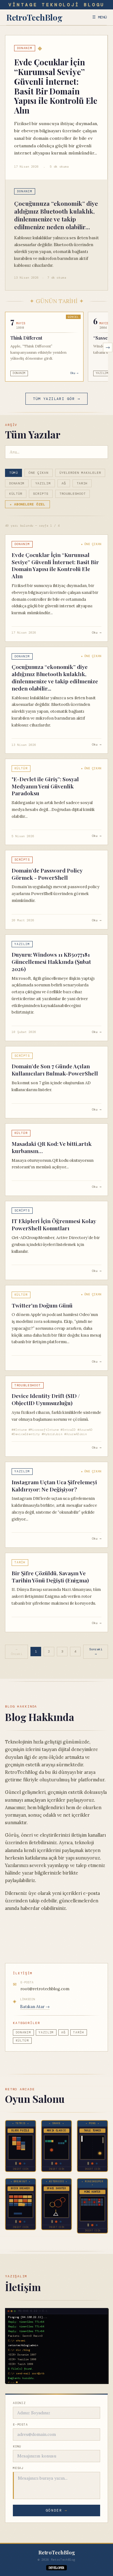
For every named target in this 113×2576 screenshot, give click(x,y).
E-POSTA (20, 2424)
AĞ (64, 483)
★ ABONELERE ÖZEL (27, 504)
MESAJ (18, 2468)
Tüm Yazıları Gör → (57, 399)
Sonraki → (96, 1652)
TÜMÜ (13, 473)
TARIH (82, 483)
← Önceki (17, 1652)
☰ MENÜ (100, 17)
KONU (17, 2446)
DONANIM (17, 483)
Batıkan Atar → (35, 2007)
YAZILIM (43, 483)
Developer (56, 2568)
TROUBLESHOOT (73, 494)
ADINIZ (19, 2403)
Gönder (56, 2510)
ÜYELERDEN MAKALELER (80, 473)
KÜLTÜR (16, 494)
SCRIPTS (41, 494)
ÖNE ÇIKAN (38, 473)
